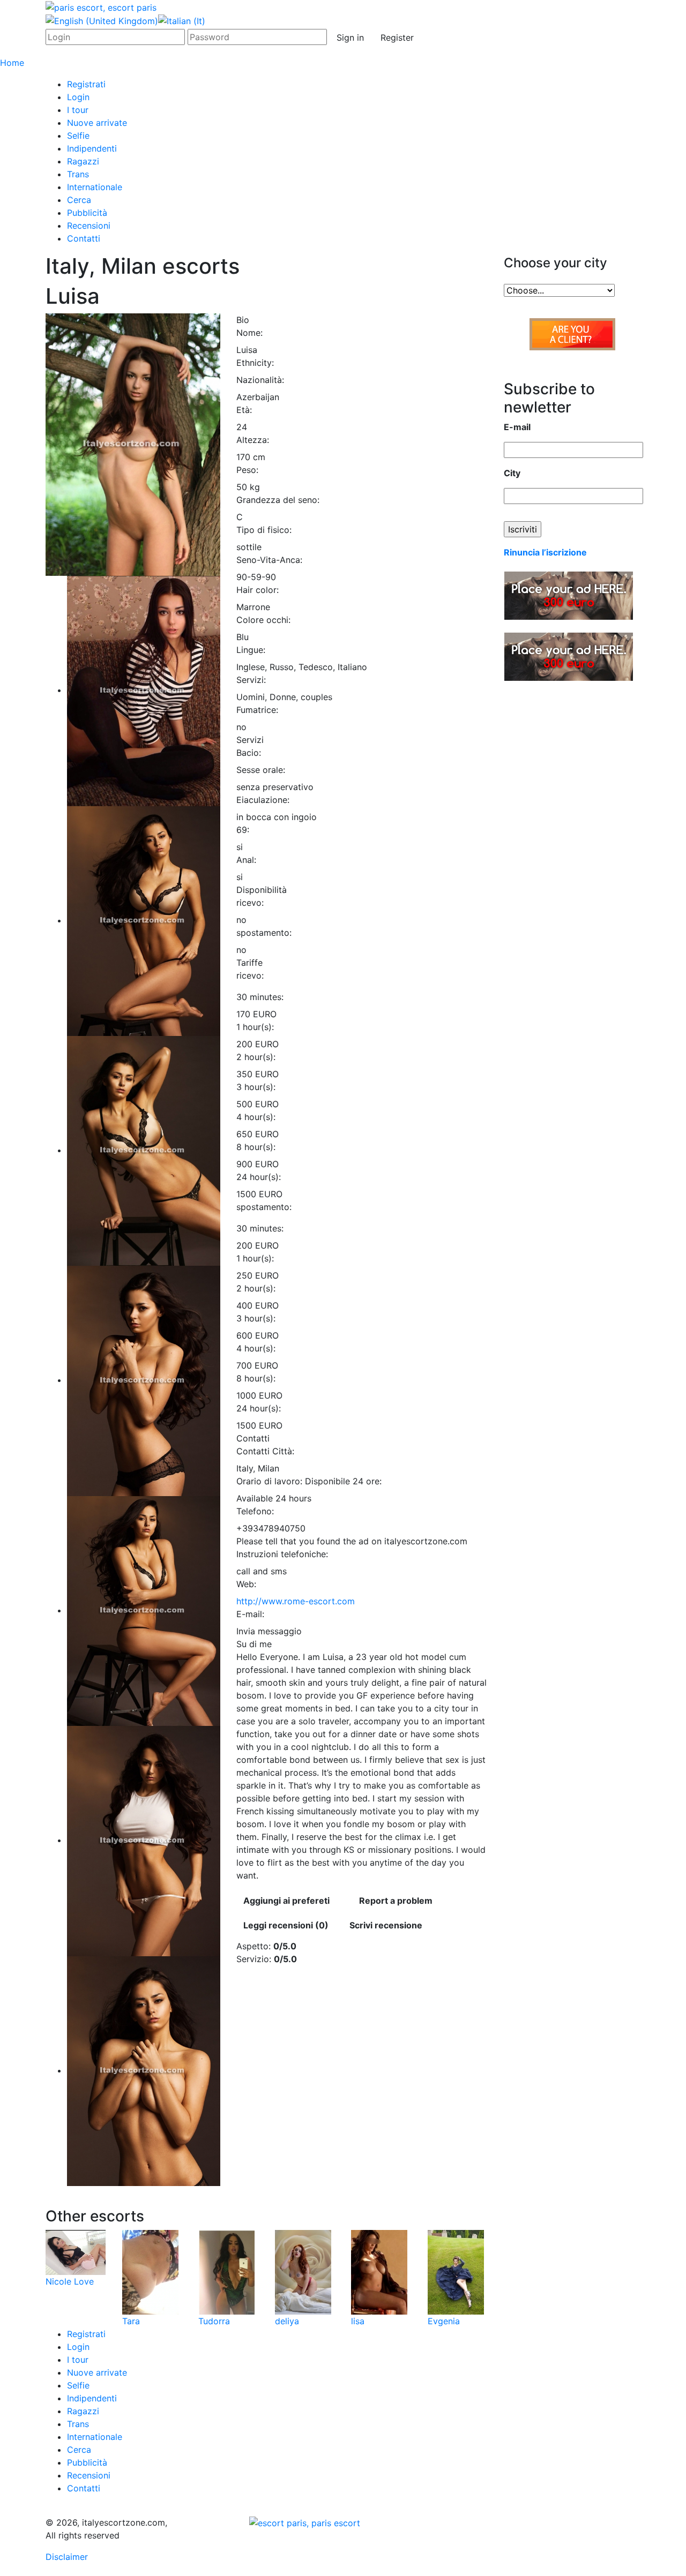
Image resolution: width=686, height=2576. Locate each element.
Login (78, 97)
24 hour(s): (259, 1177)
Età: (244, 410)
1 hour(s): (255, 1027)
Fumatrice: (257, 710)
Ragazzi (83, 161)
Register (397, 37)
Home (12, 63)
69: (243, 830)
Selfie (78, 136)
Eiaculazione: (263, 800)
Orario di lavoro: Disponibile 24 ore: (309, 1481)
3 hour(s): (256, 1087)
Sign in (350, 37)
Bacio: (249, 753)
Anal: (246, 860)
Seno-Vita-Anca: (269, 560)
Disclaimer (67, 2557)
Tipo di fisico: (264, 530)
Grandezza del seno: (278, 500)
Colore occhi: (263, 620)
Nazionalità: (260, 380)
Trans (78, 174)
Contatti (84, 238)
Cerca (79, 200)
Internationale (95, 187)
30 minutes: (260, 997)
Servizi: (251, 680)
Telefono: (255, 1511)
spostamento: (264, 933)
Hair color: (258, 590)
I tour (78, 110)
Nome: (249, 333)
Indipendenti (92, 148)
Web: (246, 1584)
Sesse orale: (261, 770)
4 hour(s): (256, 1117)
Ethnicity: (255, 363)
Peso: (247, 470)
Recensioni (89, 226)
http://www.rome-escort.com (296, 1601)
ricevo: (250, 903)
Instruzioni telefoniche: (282, 1554)
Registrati (86, 84)
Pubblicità (87, 213)
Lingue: (251, 650)
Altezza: (253, 440)
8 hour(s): (256, 1147)
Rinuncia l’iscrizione (545, 552)
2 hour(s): (256, 1057)
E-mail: (250, 1614)
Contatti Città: (265, 1451)
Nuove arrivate (97, 123)
